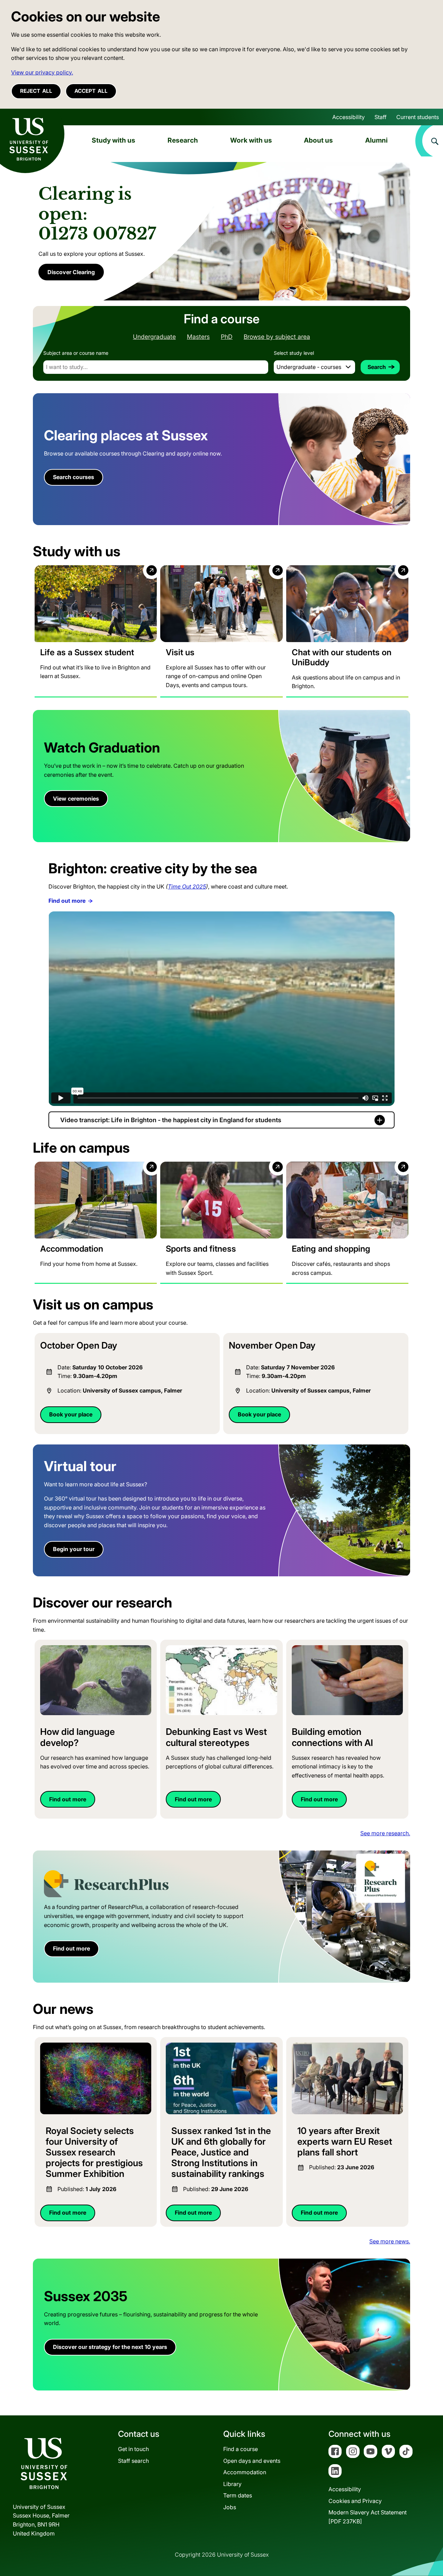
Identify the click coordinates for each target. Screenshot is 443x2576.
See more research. (385, 1833)
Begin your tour (74, 1549)
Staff (381, 117)
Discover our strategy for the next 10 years (110, 2347)
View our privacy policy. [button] (42, 72)
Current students (418, 117)
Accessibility (349, 117)
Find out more (67, 901)
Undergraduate (154, 337)
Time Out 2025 (187, 886)
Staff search (133, 2461)
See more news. (390, 2241)
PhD (227, 337)
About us (318, 140)
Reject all (36, 91)
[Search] (429, 141)
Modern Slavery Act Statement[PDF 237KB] (368, 2517)
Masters (198, 337)
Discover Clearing (71, 272)
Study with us (114, 140)
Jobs (230, 2507)
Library (232, 2484)
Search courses (74, 477)
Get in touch (133, 2449)
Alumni (376, 140)
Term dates (238, 2495)
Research (183, 140)
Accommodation (245, 2472)
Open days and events (252, 2461)
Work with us (251, 140)
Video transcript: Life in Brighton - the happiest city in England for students (171, 1120)
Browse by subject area (277, 337)
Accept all (91, 91)
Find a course (241, 2449)
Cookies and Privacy (355, 2501)
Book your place (71, 1414)
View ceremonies (76, 799)
